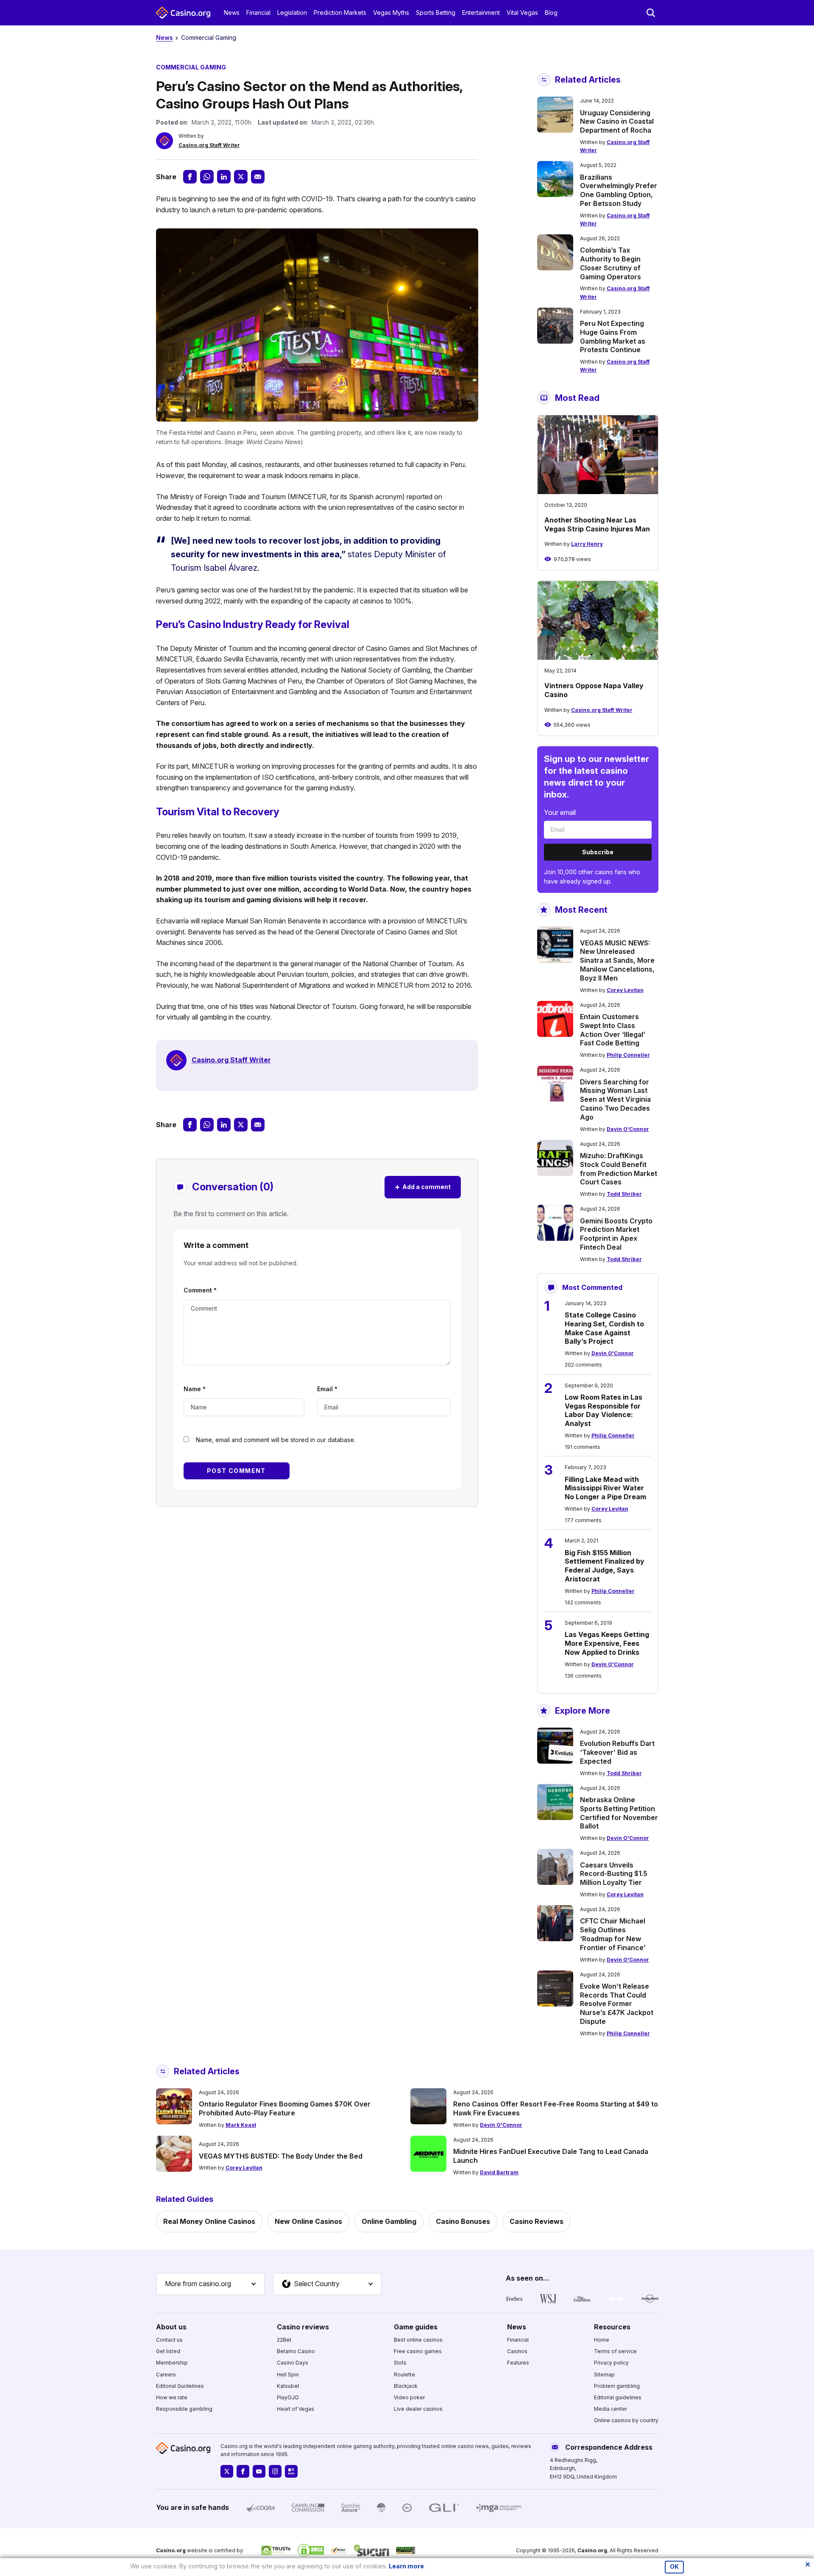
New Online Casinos (308, 2221)
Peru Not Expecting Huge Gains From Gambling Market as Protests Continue (613, 336)
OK (674, 2567)
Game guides (416, 2327)
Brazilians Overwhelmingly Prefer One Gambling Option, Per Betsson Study (619, 190)
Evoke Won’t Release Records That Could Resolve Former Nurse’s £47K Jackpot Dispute (617, 2004)
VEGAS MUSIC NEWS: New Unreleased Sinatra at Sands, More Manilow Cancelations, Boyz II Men (617, 960)
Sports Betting (436, 13)
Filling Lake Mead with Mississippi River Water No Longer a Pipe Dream (605, 1488)
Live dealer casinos (418, 2409)
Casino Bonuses (463, 2221)
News (232, 13)
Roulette (404, 2375)
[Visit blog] (291, 2471)
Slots (400, 2363)
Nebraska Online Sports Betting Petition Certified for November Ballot (619, 1813)
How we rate (172, 2397)
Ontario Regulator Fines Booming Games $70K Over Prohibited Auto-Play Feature (285, 2108)
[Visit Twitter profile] (227, 2471)
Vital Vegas (522, 13)
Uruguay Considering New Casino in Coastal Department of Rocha (617, 122)
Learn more (406, 2566)
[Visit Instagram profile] (275, 2471)
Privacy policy (611, 2363)
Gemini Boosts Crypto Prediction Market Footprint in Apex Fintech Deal (616, 1234)
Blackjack (406, 2386)
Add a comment (423, 1187)
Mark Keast (241, 2125)
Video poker (409, 2397)
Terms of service (615, 2351)
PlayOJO (288, 2397)
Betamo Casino (296, 2351)
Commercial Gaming (209, 38)
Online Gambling (389, 2221)
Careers (166, 2375)
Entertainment (481, 13)
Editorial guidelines (618, 2397)
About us (171, 2327)
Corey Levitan (625, 990)
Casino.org (592, 2550)
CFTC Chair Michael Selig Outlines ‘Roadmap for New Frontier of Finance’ (613, 1934)
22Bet (284, 2340)
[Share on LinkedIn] (224, 177)
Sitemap (604, 2375)
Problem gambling (617, 2386)
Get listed (168, 2351)
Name (195, 1389)
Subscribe (598, 852)
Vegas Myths (391, 13)
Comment (200, 1290)
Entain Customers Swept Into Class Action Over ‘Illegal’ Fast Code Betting (613, 1030)
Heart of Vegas (295, 2409)
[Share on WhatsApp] (207, 177)
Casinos (517, 2351)
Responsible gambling (184, 2409)
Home (602, 2340)
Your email (560, 812)
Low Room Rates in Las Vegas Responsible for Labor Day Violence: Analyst (604, 1410)
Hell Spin (288, 2375)
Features (518, 2363)
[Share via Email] (258, 177)
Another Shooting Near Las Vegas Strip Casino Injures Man (597, 524)
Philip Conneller (628, 1055)
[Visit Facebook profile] (243, 2471)
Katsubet (288, 2386)
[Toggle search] (651, 13)
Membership (172, 2363)
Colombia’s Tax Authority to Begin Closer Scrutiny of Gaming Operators (610, 263)
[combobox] (210, 2284)
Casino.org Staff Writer (209, 145)
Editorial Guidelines (180, 2386)
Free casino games (418, 2351)
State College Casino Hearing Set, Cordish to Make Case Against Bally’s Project (604, 1328)
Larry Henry (587, 544)
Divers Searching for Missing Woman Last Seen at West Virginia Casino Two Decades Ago (615, 1099)
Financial (258, 13)
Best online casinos (418, 2340)
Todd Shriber (624, 1194)
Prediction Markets (340, 13)
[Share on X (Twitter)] (241, 177)
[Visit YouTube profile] (259, 2471)
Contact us (169, 2340)
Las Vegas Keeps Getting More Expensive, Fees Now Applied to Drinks (607, 1643)
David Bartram (499, 2172)
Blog (551, 13)
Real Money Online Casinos (209, 2221)
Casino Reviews (537, 2221)
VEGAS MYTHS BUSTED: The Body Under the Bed (281, 2156)
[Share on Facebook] (190, 177)
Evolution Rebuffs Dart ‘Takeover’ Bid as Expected (617, 1752)
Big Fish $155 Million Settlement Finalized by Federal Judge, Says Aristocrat (605, 1566)
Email (327, 1389)
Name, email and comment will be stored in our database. (276, 1440)
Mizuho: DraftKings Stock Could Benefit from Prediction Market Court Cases (619, 1169)
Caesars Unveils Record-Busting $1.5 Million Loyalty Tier (614, 1874)
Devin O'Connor (628, 1129)
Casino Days (293, 2363)
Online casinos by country (626, 2420)
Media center (610, 2409)
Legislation (292, 13)
